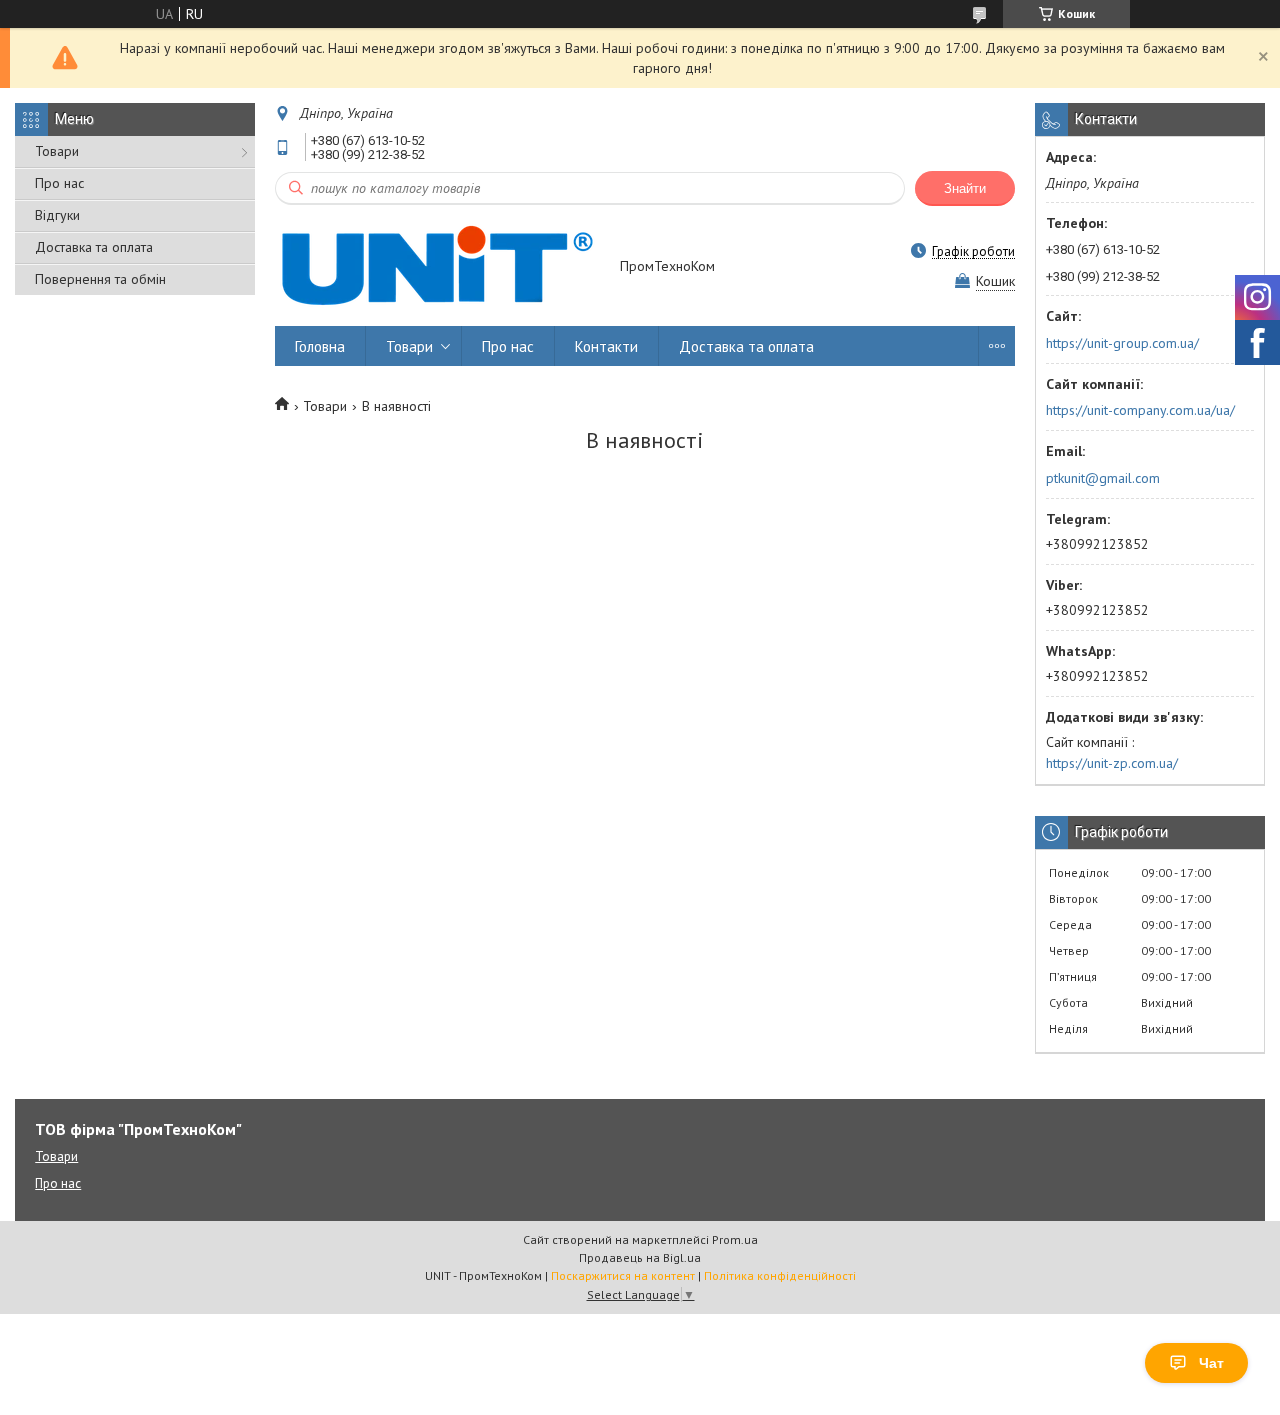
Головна (320, 346)
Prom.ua (735, 1239)
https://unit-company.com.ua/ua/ (1140, 410)
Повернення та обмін (100, 279)
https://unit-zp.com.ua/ (1112, 763)
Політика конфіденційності (780, 1275)
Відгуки (57, 215)
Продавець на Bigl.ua (640, 1257)
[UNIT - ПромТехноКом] (438, 267)
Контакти (606, 346)
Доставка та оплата (94, 247)
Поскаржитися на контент (623, 1275)
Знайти (965, 188)
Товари (57, 151)
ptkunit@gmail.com (1103, 478)
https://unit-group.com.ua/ (1122, 343)
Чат (1211, 1363)
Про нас (59, 183)
